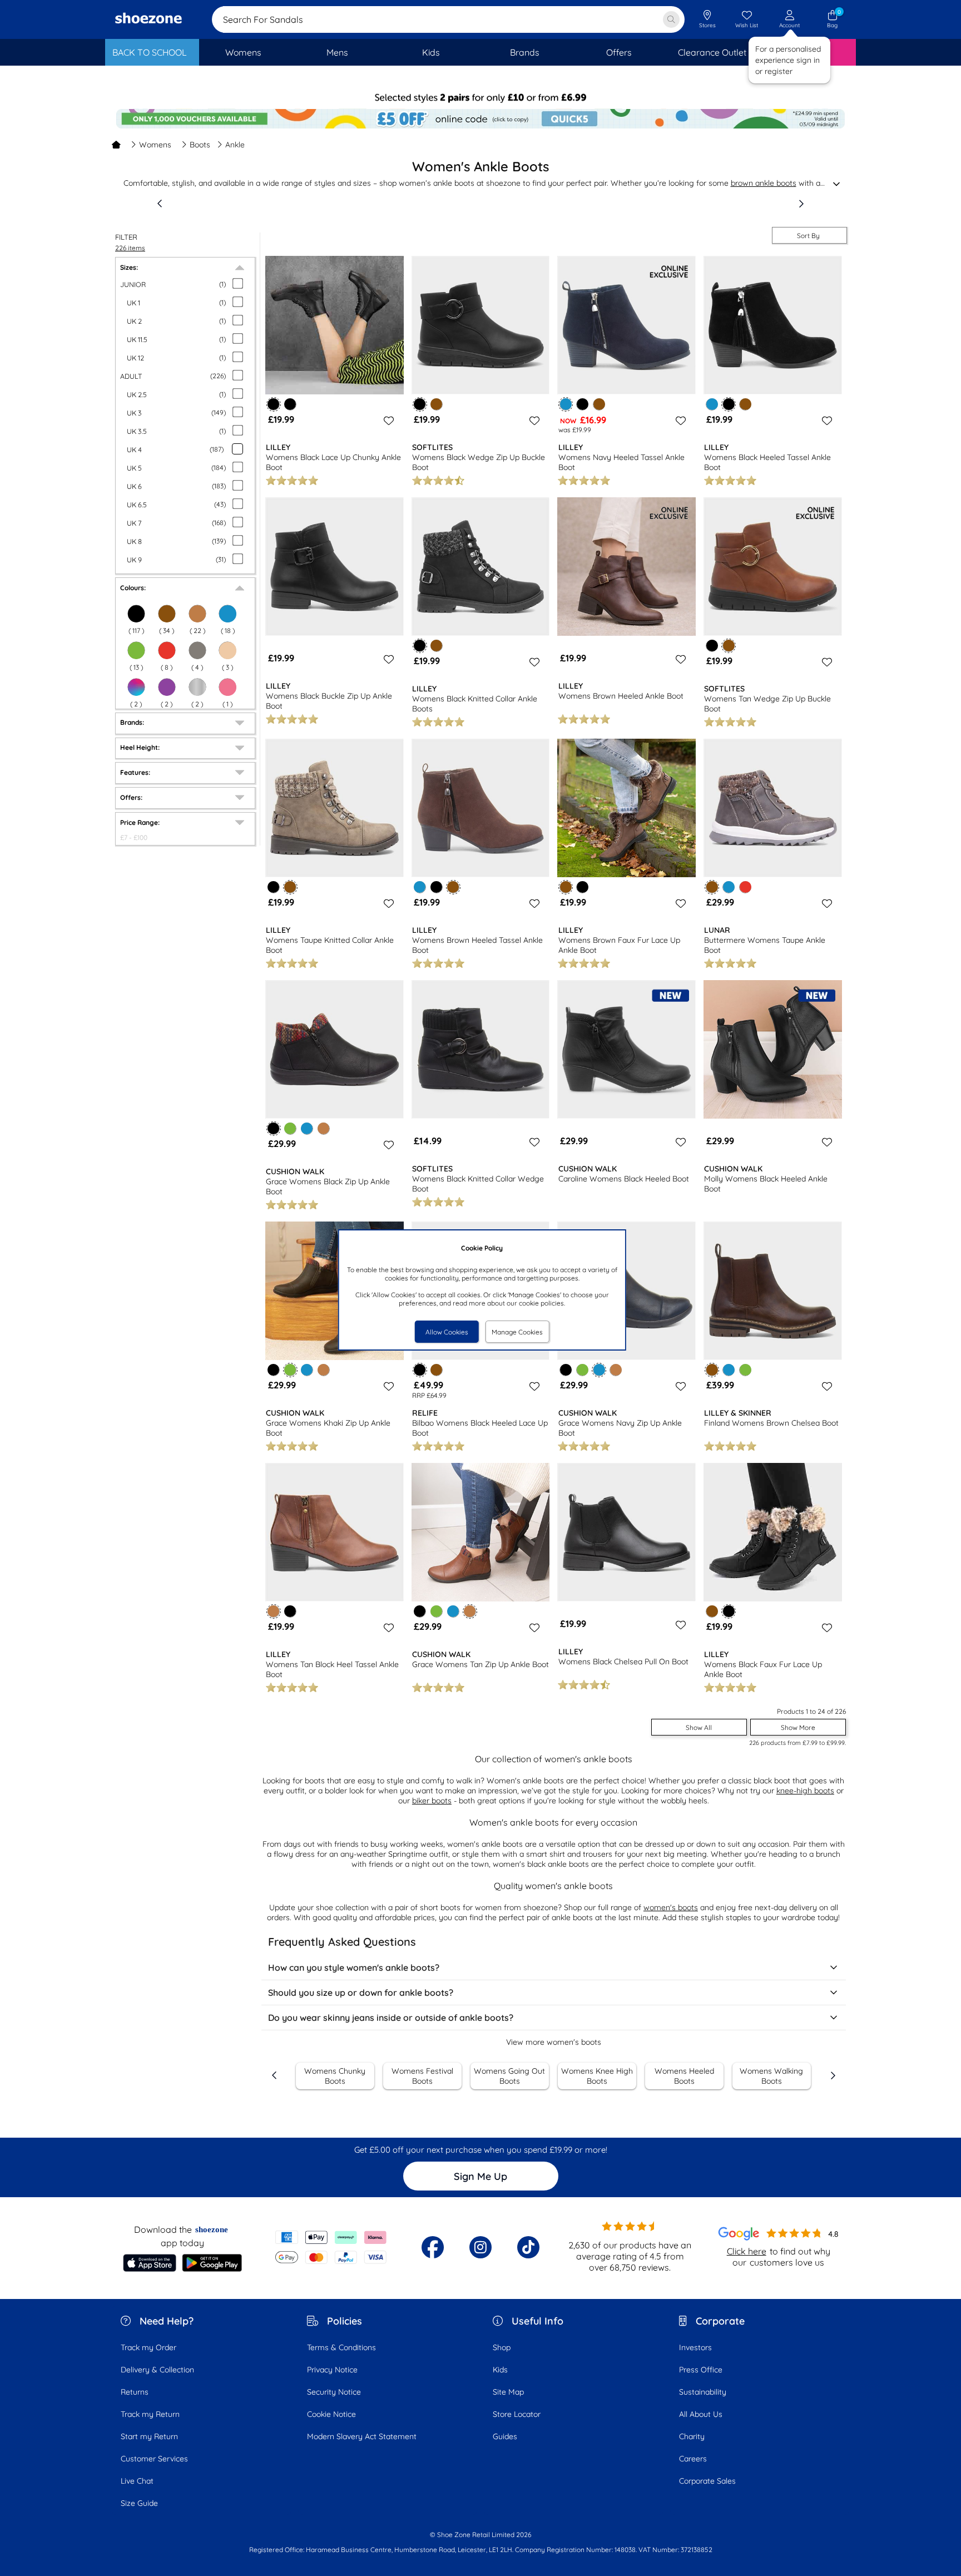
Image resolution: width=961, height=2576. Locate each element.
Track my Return (150, 2414)
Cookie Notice (331, 2414)
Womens (155, 145)
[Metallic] (197, 687)
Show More (798, 1727)
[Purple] (167, 687)
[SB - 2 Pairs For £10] (481, 98)
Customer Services (154, 2459)
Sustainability (703, 2392)
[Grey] (197, 650)
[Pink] (227, 687)
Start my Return (149, 2436)
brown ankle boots (764, 183)
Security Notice (334, 2392)
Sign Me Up (481, 2176)
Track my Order (148, 2347)
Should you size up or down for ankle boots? (361, 1992)
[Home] (116, 145)
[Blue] (712, 404)
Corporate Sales (707, 2481)
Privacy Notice (332, 2370)
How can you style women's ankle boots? (354, 1967)
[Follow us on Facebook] (433, 2247)
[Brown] (436, 404)
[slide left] (160, 204)
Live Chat (137, 2481)
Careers (693, 2459)
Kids (500, 2370)
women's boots (671, 1907)
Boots (200, 145)
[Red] (167, 650)
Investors (695, 2347)
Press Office (701, 2370)
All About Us (701, 2414)
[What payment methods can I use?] (331, 2247)
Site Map (508, 2392)
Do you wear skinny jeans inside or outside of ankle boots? (391, 2018)
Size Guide (139, 2503)
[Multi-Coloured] (136, 687)
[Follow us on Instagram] (481, 2247)
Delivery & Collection (157, 2370)
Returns (135, 2392)
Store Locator (517, 2414)
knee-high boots (805, 1791)
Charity (692, 2436)
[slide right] (801, 204)
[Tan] (323, 1128)
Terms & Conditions (341, 2347)
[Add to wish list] (387, 421)
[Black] (290, 404)
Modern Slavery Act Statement (362, 2436)
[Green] (136, 650)
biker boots (432, 1801)
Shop (502, 2347)
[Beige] (227, 650)
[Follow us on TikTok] (528, 2247)
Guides (505, 2436)
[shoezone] (148, 19)
